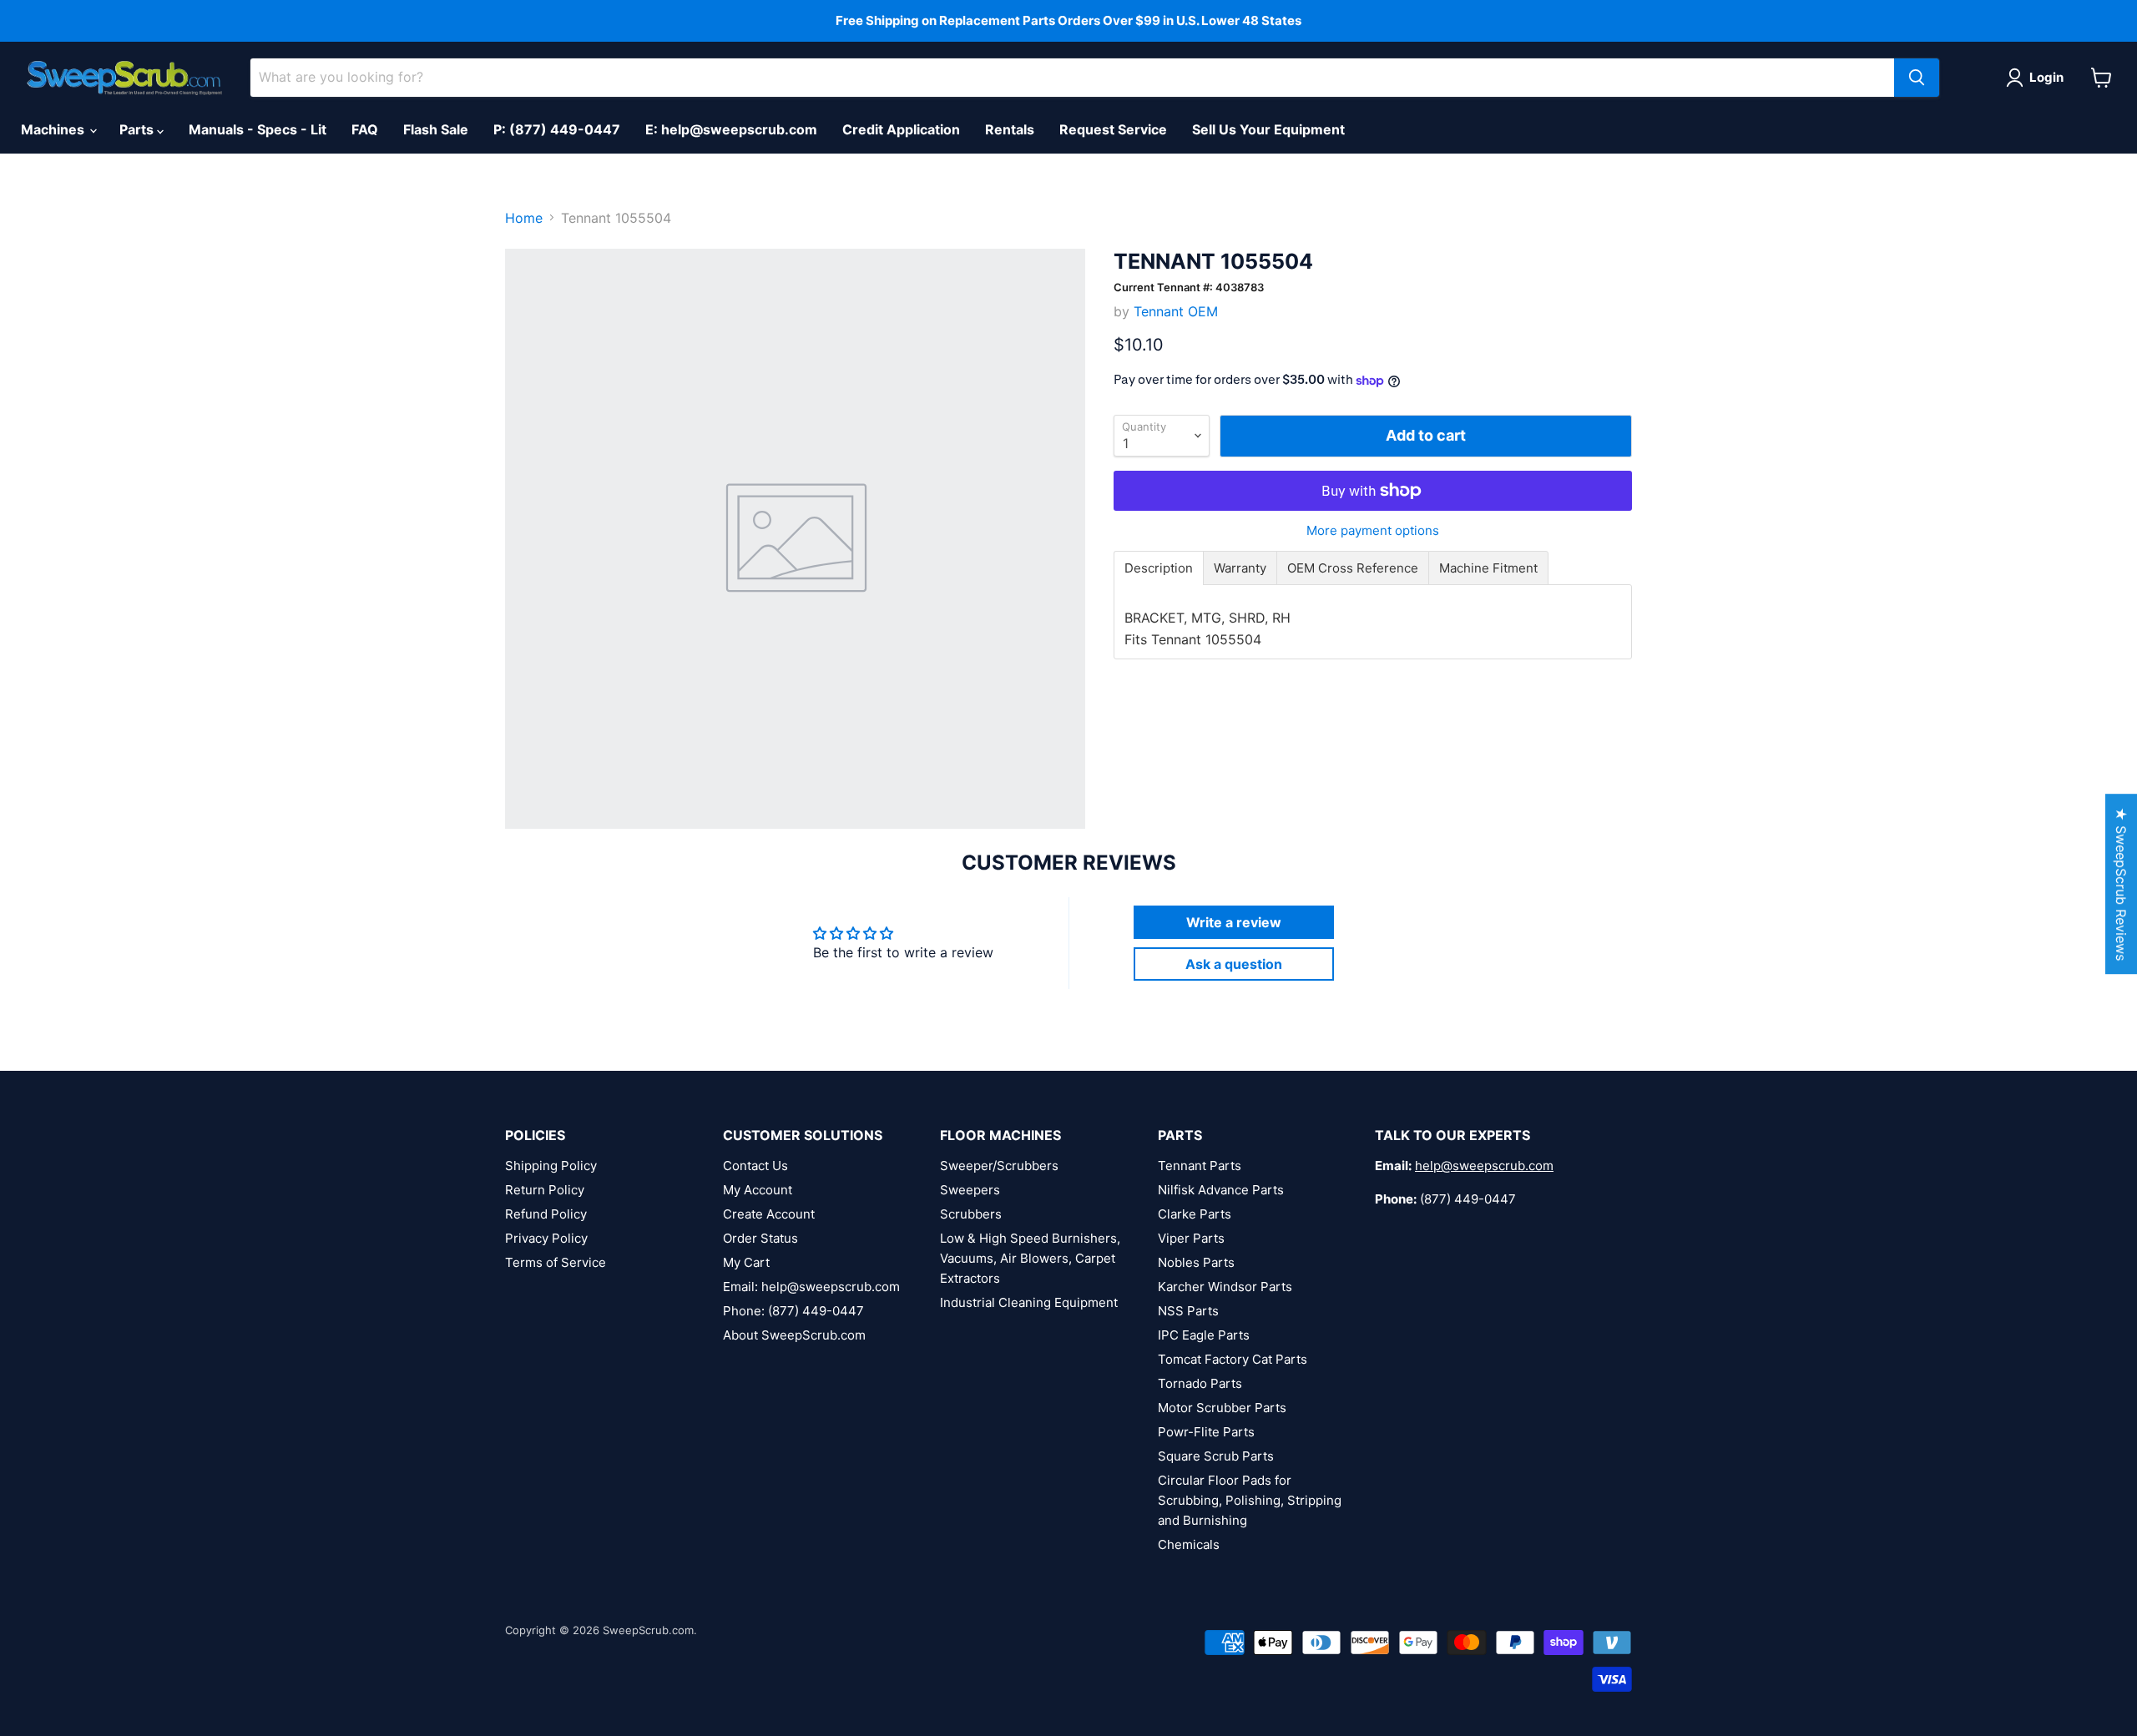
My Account (758, 1190)
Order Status (760, 1238)
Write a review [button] (1234, 922)
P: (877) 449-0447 (557, 129)
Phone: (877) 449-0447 (793, 1311)
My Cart (746, 1262)
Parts (138, 129)
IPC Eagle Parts (1204, 1335)
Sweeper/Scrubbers (999, 1166)
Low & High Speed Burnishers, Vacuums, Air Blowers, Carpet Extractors (1030, 1258)
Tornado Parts (1200, 1383)
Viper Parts (1191, 1238)
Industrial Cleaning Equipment (1029, 1302)
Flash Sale (436, 129)
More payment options (1373, 530)
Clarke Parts (1195, 1214)
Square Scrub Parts (1216, 1456)
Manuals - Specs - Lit (258, 129)
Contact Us (755, 1166)
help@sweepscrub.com (1484, 1166)
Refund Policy (546, 1214)
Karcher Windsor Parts (1225, 1287)
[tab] (1159, 568)
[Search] (1917, 78)
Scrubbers (971, 1214)
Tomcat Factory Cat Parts (1233, 1359)
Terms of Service (556, 1262)
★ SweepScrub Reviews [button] (2121, 884)
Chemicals (1189, 1544)
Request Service (1113, 129)
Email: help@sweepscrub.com (811, 1287)
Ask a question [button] (1234, 964)
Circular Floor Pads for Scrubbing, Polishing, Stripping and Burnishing (1250, 1500)
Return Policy (545, 1190)
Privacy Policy (546, 1238)
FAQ (365, 129)
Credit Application (901, 129)
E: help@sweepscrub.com (731, 129)
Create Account (769, 1214)
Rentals (1010, 129)
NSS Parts (1188, 1311)
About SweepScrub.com (794, 1335)
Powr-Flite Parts (1206, 1432)
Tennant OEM (1176, 311)
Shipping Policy (551, 1166)
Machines (54, 129)
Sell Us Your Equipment (1268, 129)
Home (524, 218)
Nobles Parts (1196, 1262)
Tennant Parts (1200, 1166)
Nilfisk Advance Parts (1221, 1190)
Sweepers (970, 1190)
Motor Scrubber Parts (1222, 1408)
